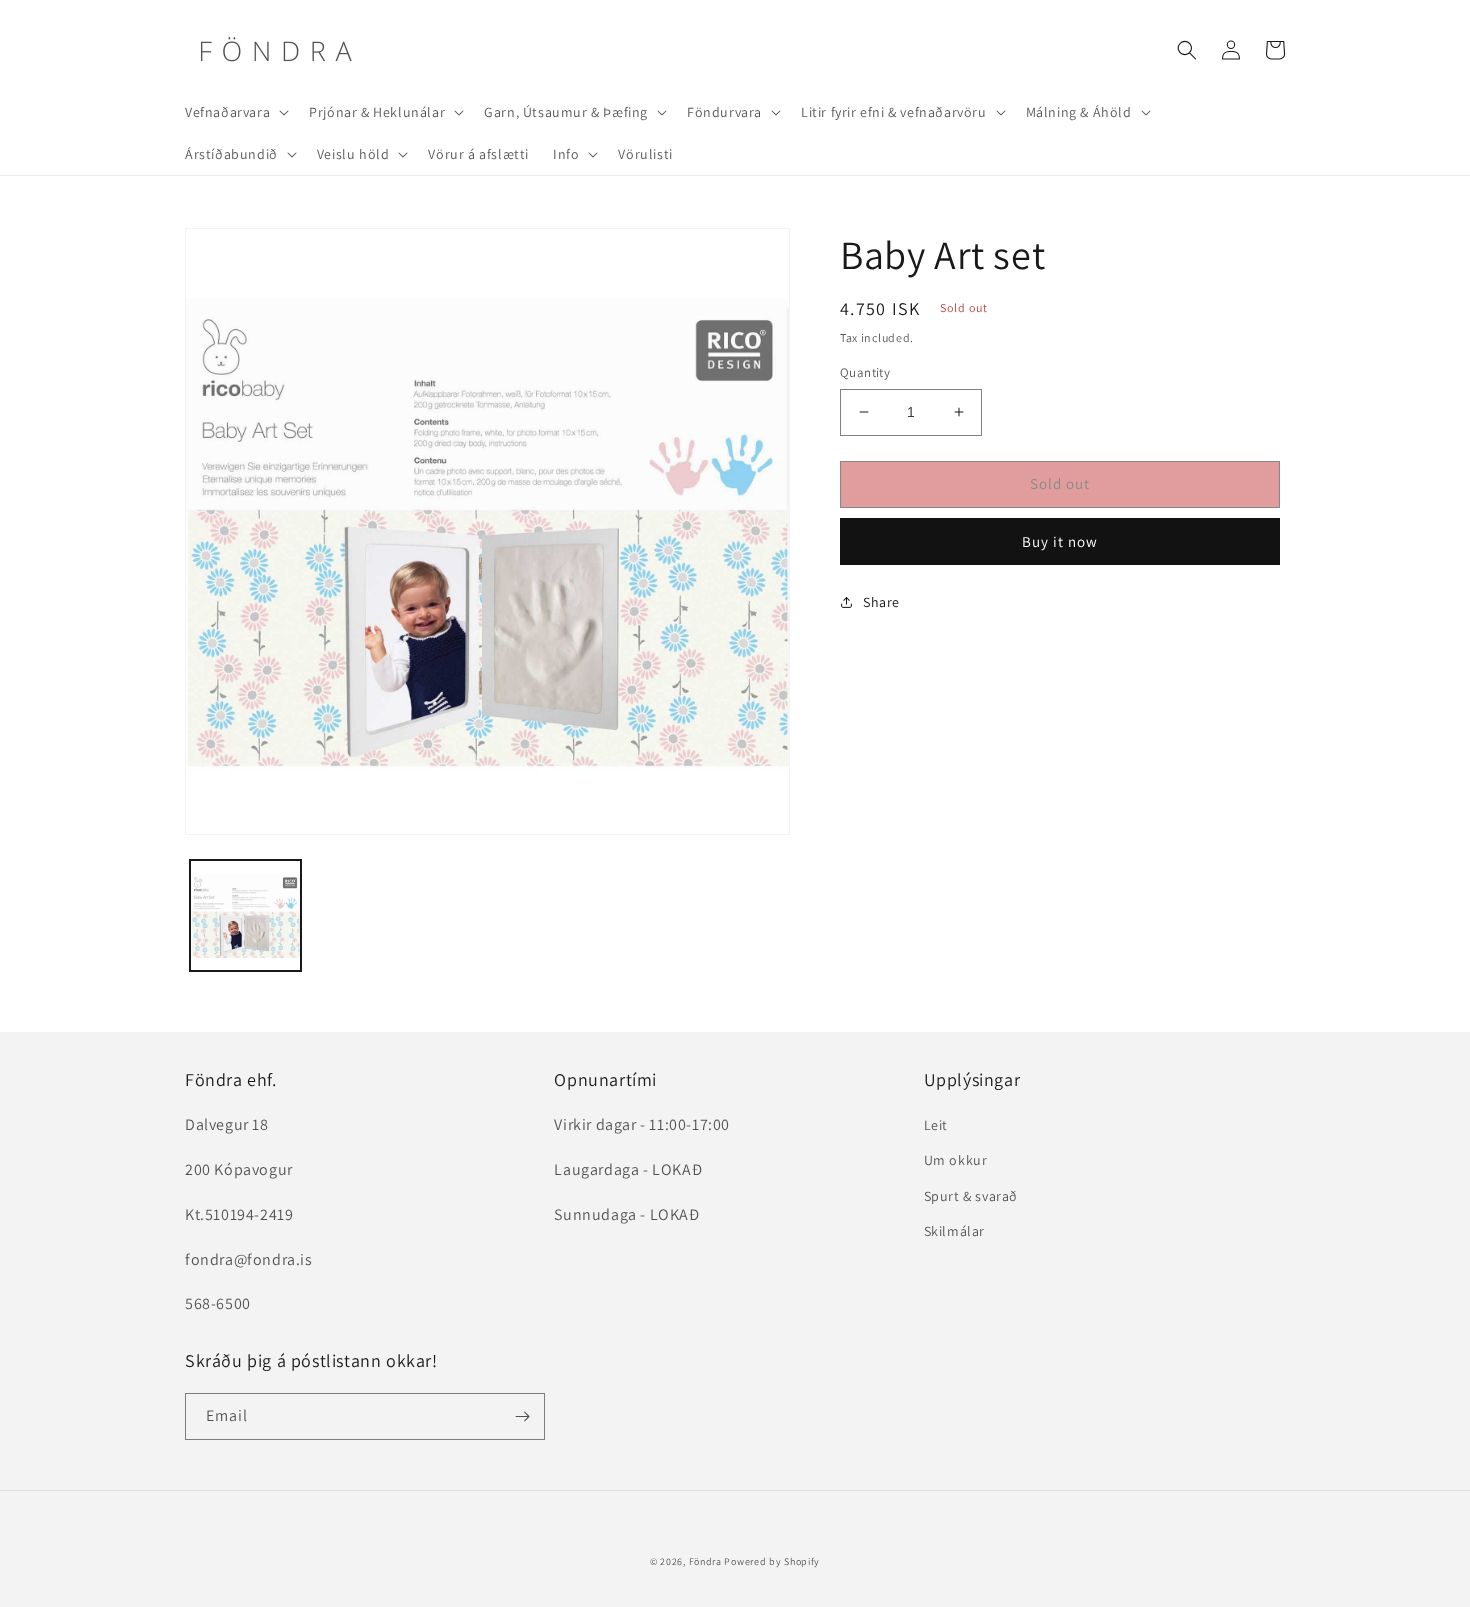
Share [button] (881, 602)
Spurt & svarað (971, 1196)
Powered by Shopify (772, 1561)
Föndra (705, 1561)
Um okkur (956, 1160)
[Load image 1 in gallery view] (245, 915)
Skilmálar (954, 1231)
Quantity (865, 372)
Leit (936, 1125)
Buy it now (1060, 541)
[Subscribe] (522, 1416)
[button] (235, 112)
